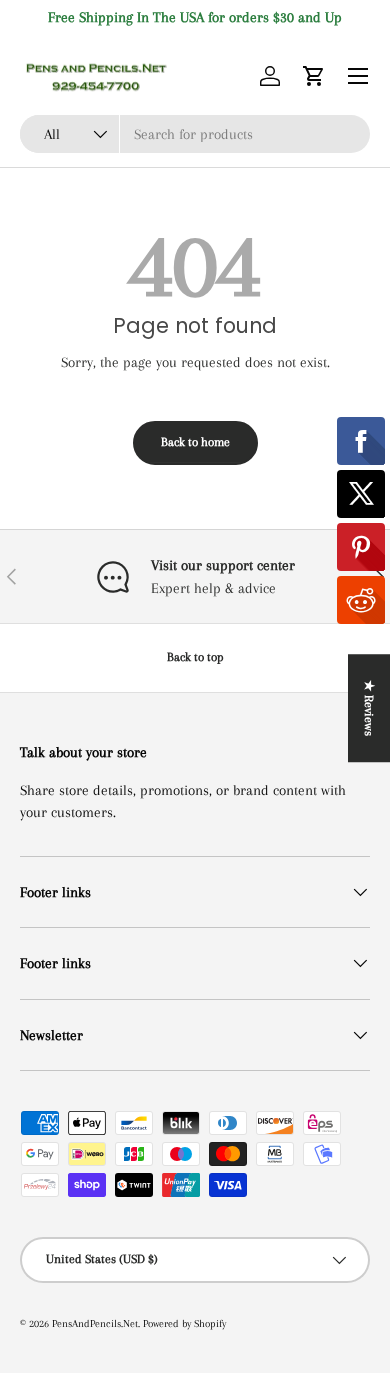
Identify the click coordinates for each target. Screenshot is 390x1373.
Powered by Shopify (184, 1323)
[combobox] (195, 134)
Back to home (195, 442)
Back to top (195, 657)
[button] (314, 76)
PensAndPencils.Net (95, 1323)
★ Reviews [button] (369, 708)
